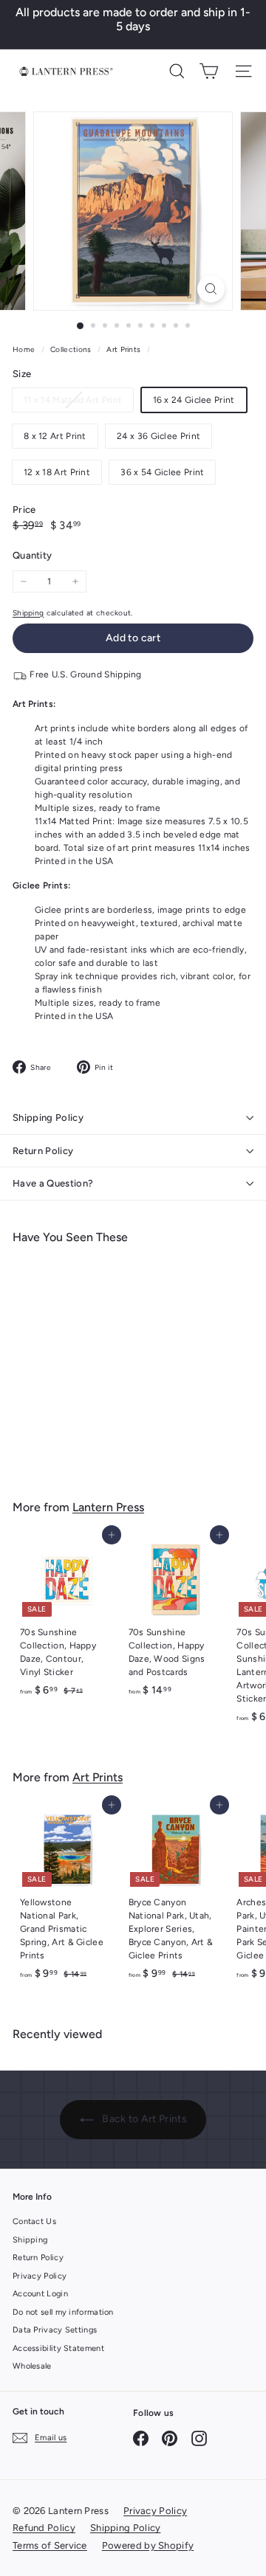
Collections (72, 349)
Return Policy (43, 1151)
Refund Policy (44, 2528)
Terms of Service (50, 2545)
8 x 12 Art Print (55, 436)
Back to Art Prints (143, 2119)
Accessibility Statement (58, 2348)
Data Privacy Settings (55, 2330)
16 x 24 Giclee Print (194, 400)
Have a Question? (53, 1183)
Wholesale (32, 2366)
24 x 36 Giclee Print (158, 436)
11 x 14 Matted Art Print (78, 403)
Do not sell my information (63, 2312)
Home (25, 349)
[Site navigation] (243, 71)
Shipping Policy (48, 1118)
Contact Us (34, 2221)
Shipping (28, 613)
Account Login (40, 2294)
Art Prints (123, 349)
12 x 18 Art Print (57, 472)
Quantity (32, 555)
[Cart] (209, 71)
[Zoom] (211, 289)
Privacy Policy (40, 2276)
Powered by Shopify (148, 2545)
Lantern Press (108, 1507)
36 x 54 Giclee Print (162, 472)
